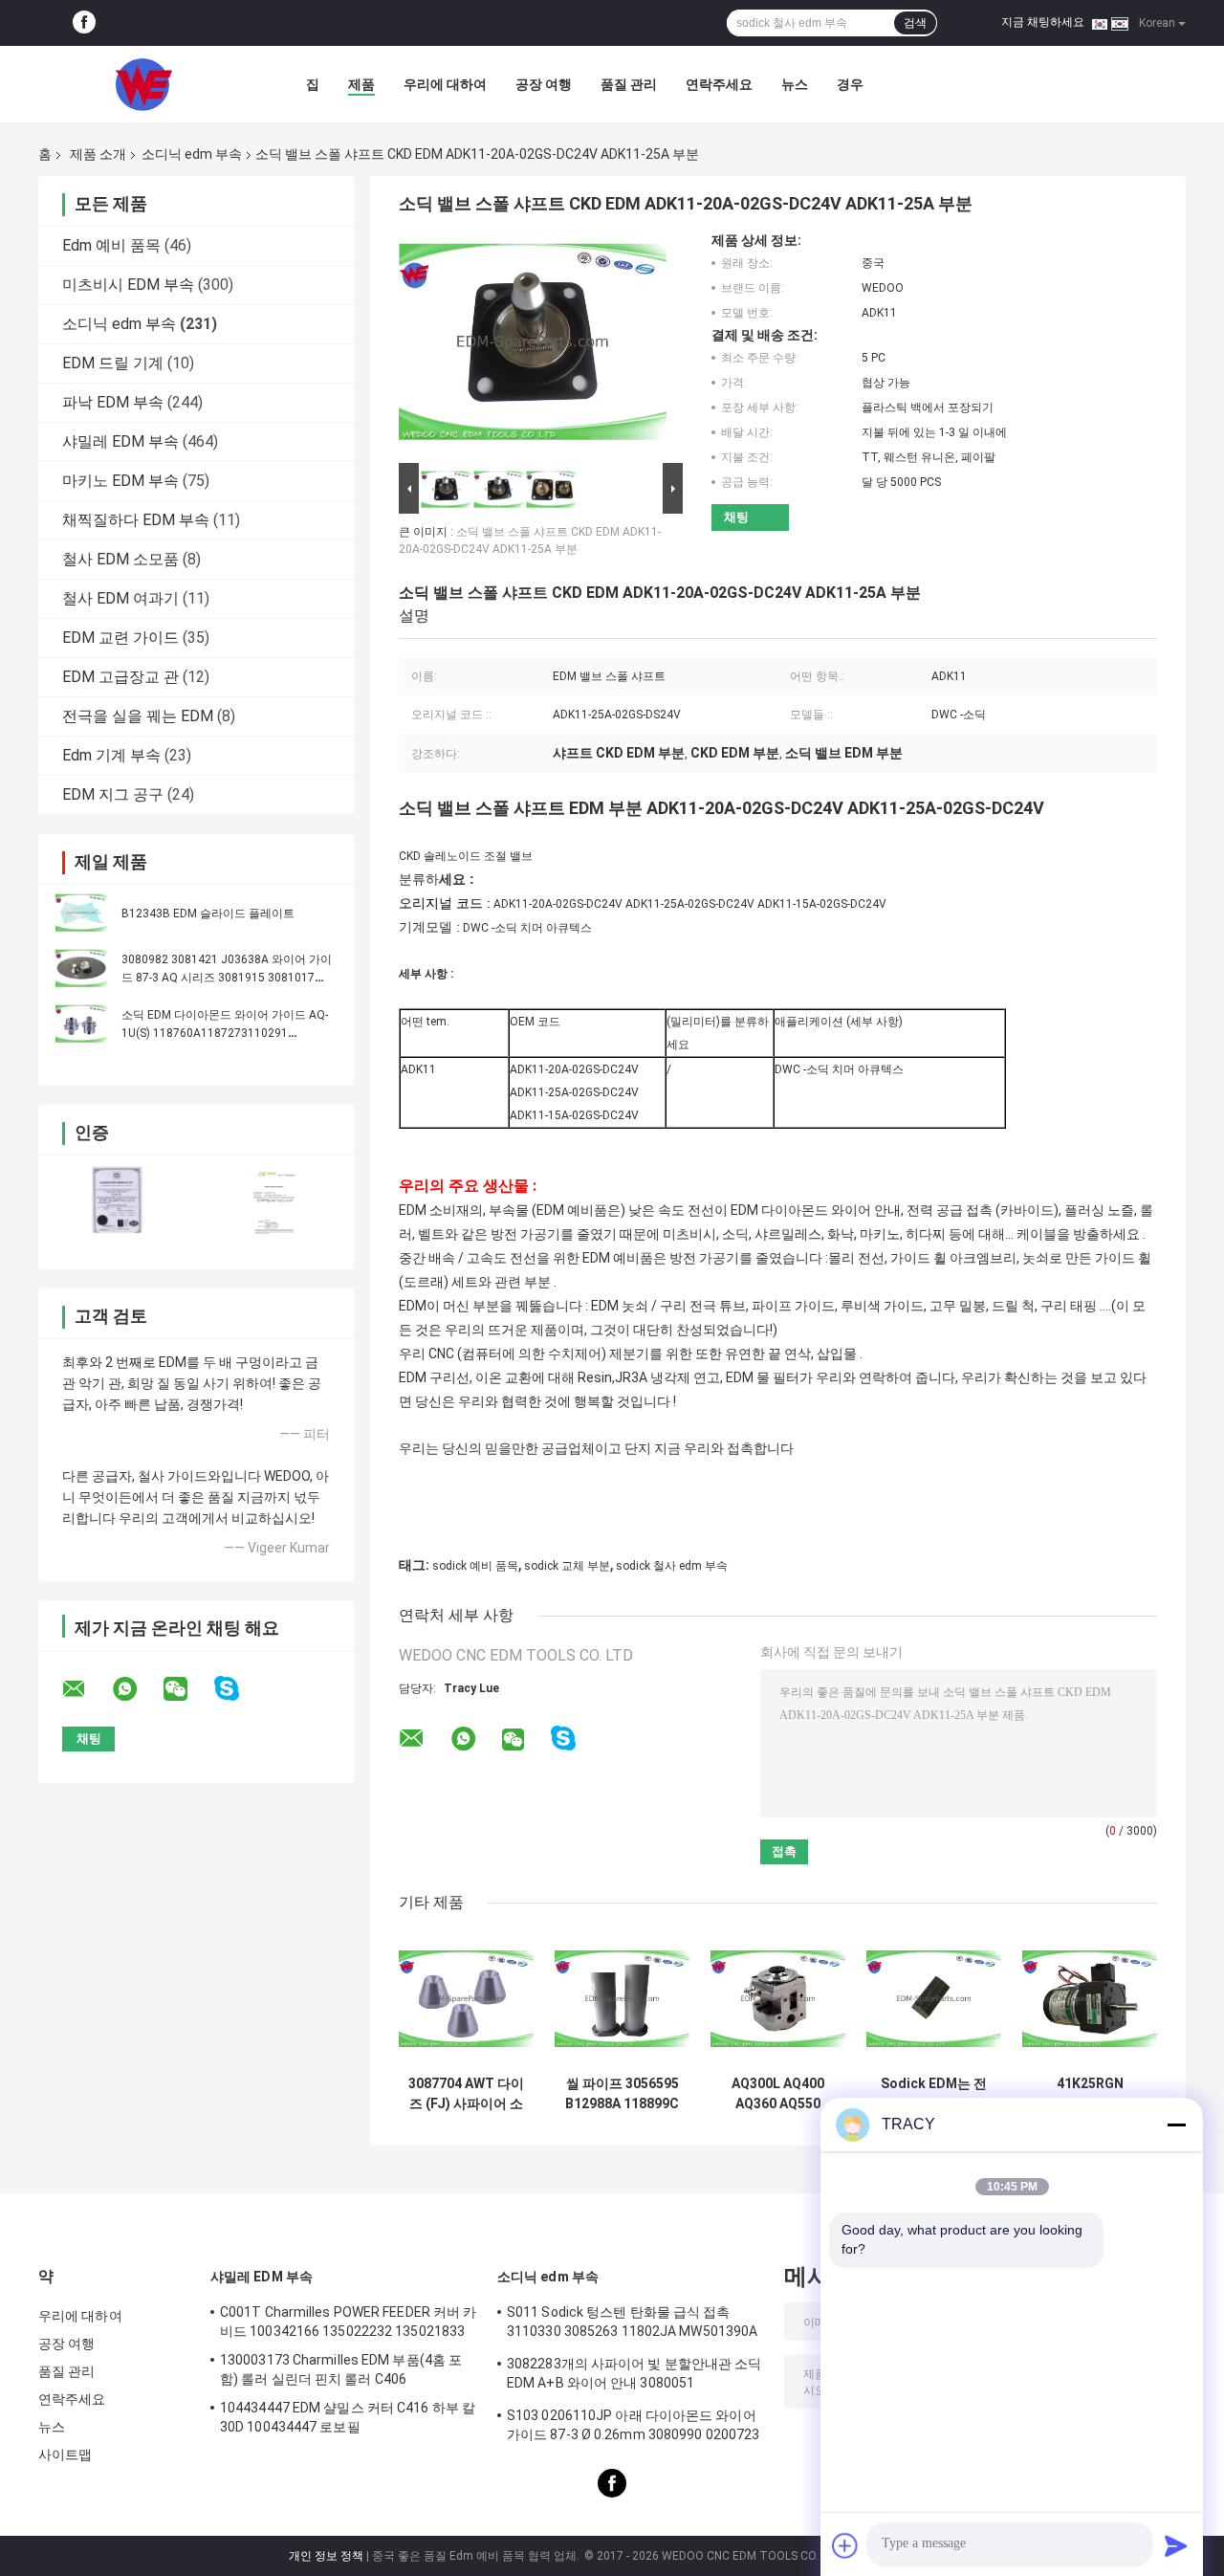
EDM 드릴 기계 (113, 363)
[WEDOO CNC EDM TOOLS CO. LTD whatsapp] (137, 1689)
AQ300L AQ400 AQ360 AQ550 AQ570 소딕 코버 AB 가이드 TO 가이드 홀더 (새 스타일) (778, 2094)
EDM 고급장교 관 (120, 677)
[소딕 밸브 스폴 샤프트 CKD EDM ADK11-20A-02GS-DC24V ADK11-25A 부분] (533, 345)
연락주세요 (719, 84)
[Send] (1176, 2545)
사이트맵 (65, 2455)
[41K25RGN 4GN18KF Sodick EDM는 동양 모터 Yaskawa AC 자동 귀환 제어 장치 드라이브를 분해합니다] (1090, 1999)
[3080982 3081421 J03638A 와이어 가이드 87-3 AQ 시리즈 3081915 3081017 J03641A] (81, 968)
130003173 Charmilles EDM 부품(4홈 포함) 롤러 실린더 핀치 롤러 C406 (341, 2369)
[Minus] (1176, 2125)
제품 (361, 84)
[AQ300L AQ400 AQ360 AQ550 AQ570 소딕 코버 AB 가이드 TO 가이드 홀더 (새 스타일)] (778, 1999)
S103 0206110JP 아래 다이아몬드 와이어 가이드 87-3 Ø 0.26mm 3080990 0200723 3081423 (633, 2428)
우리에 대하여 (445, 84)
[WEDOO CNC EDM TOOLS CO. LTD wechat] (187, 1689)
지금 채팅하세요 (1043, 22)
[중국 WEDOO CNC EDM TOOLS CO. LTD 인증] (117, 1200)
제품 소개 (98, 154)
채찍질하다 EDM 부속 (136, 520)
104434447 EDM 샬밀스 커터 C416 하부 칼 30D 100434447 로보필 (348, 2417)
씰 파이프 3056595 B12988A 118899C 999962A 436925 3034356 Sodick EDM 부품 (622, 2094)
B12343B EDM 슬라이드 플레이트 (208, 914)
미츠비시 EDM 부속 (128, 285)
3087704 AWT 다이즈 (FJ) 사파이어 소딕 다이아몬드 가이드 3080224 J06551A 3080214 (466, 2094)
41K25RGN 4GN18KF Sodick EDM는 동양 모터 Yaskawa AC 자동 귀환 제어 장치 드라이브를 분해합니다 (1090, 2094)
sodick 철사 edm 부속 (672, 1566)
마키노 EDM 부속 (120, 481)
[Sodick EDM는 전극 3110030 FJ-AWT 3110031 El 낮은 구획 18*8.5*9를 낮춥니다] (934, 1999)
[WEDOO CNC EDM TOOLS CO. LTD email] (86, 1689)
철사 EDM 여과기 (120, 598)
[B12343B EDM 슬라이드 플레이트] (81, 913)
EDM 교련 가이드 (120, 638)
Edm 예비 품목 (111, 245)
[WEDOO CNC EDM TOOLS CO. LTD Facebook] (84, 23)
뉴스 (795, 84)
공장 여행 (544, 84)
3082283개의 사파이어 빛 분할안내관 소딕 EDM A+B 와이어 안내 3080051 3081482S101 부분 (634, 2376)
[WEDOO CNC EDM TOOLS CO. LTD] (143, 84)
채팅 (736, 517)
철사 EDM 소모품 (120, 559)
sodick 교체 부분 (567, 1566)
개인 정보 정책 (326, 2556)
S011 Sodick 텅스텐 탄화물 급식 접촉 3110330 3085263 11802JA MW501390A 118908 (632, 2324)
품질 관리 (629, 84)
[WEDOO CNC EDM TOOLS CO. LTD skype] (239, 1689)
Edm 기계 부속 (111, 755)
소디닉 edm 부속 (192, 154)
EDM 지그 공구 (113, 794)
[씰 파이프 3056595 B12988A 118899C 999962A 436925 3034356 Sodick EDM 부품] (622, 1999)
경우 (850, 84)
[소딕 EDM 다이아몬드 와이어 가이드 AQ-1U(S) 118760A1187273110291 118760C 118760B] (81, 1024)
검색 (915, 23)
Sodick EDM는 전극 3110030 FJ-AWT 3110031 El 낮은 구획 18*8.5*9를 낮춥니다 (934, 2094)
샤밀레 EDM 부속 (120, 441)
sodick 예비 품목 (475, 1566)
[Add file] (845, 2545)
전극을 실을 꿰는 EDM (138, 716)
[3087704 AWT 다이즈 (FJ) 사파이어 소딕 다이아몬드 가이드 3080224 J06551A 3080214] (466, 1999)
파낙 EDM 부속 (113, 402)
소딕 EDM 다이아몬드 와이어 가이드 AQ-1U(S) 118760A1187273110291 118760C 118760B (225, 1033)
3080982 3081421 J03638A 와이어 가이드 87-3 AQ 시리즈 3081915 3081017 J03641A (227, 978)
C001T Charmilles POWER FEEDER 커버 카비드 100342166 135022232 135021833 (348, 2322)
